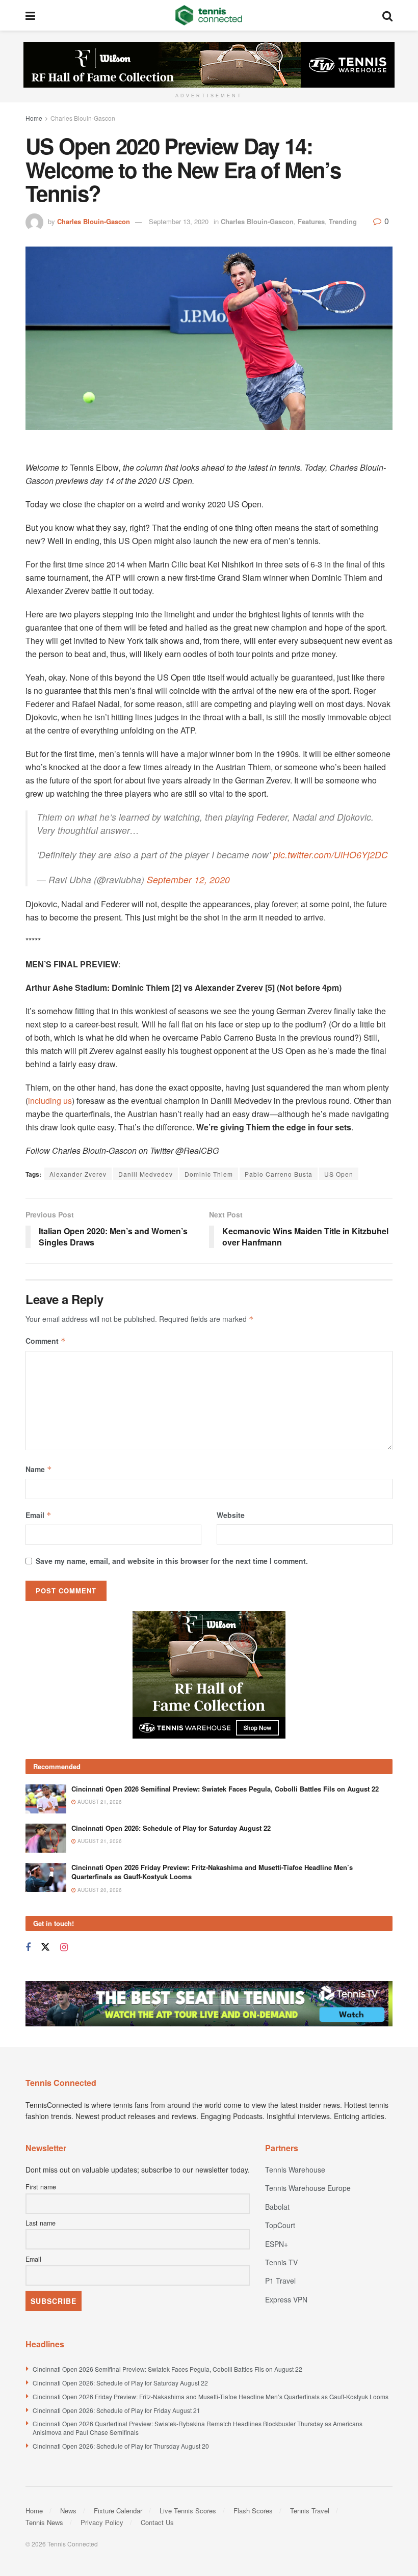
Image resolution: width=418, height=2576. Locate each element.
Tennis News (44, 2522)
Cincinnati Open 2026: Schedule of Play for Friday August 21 (116, 2410)
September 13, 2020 (179, 221)
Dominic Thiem (209, 1174)
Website (231, 1515)
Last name (41, 2223)
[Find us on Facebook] (28, 1947)
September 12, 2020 (188, 879)
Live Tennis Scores (188, 2511)
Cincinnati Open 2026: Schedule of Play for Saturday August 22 (171, 1828)
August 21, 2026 (99, 1802)
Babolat (277, 2207)
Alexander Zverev (78, 1174)
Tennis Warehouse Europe (308, 2188)
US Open (339, 1174)
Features (311, 221)
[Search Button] (387, 15)
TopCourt (280, 2225)
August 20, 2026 (99, 1890)
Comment (46, 1341)
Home (34, 118)
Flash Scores (253, 2511)
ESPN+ (277, 2244)
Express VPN (286, 2299)
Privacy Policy (102, 2522)
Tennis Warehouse (295, 2170)
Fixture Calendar (118, 2511)
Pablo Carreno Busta (279, 1174)
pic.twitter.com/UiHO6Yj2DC (331, 855)
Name (39, 1469)
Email (38, 1515)
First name (41, 2187)
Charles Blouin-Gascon (83, 118)
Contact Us (157, 2522)
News (68, 2511)
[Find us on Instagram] (64, 1947)
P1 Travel (280, 2281)
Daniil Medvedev (146, 1174)
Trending (343, 221)
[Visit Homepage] (209, 15)
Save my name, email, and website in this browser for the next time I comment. (172, 1561)
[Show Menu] (30, 15)
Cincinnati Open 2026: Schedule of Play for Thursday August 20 (121, 2446)
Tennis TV (281, 2262)
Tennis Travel (310, 2511)
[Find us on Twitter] (45, 1947)
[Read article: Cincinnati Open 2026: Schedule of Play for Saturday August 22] (46, 1838)
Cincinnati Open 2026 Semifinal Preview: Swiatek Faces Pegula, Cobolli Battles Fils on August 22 (225, 1789)
